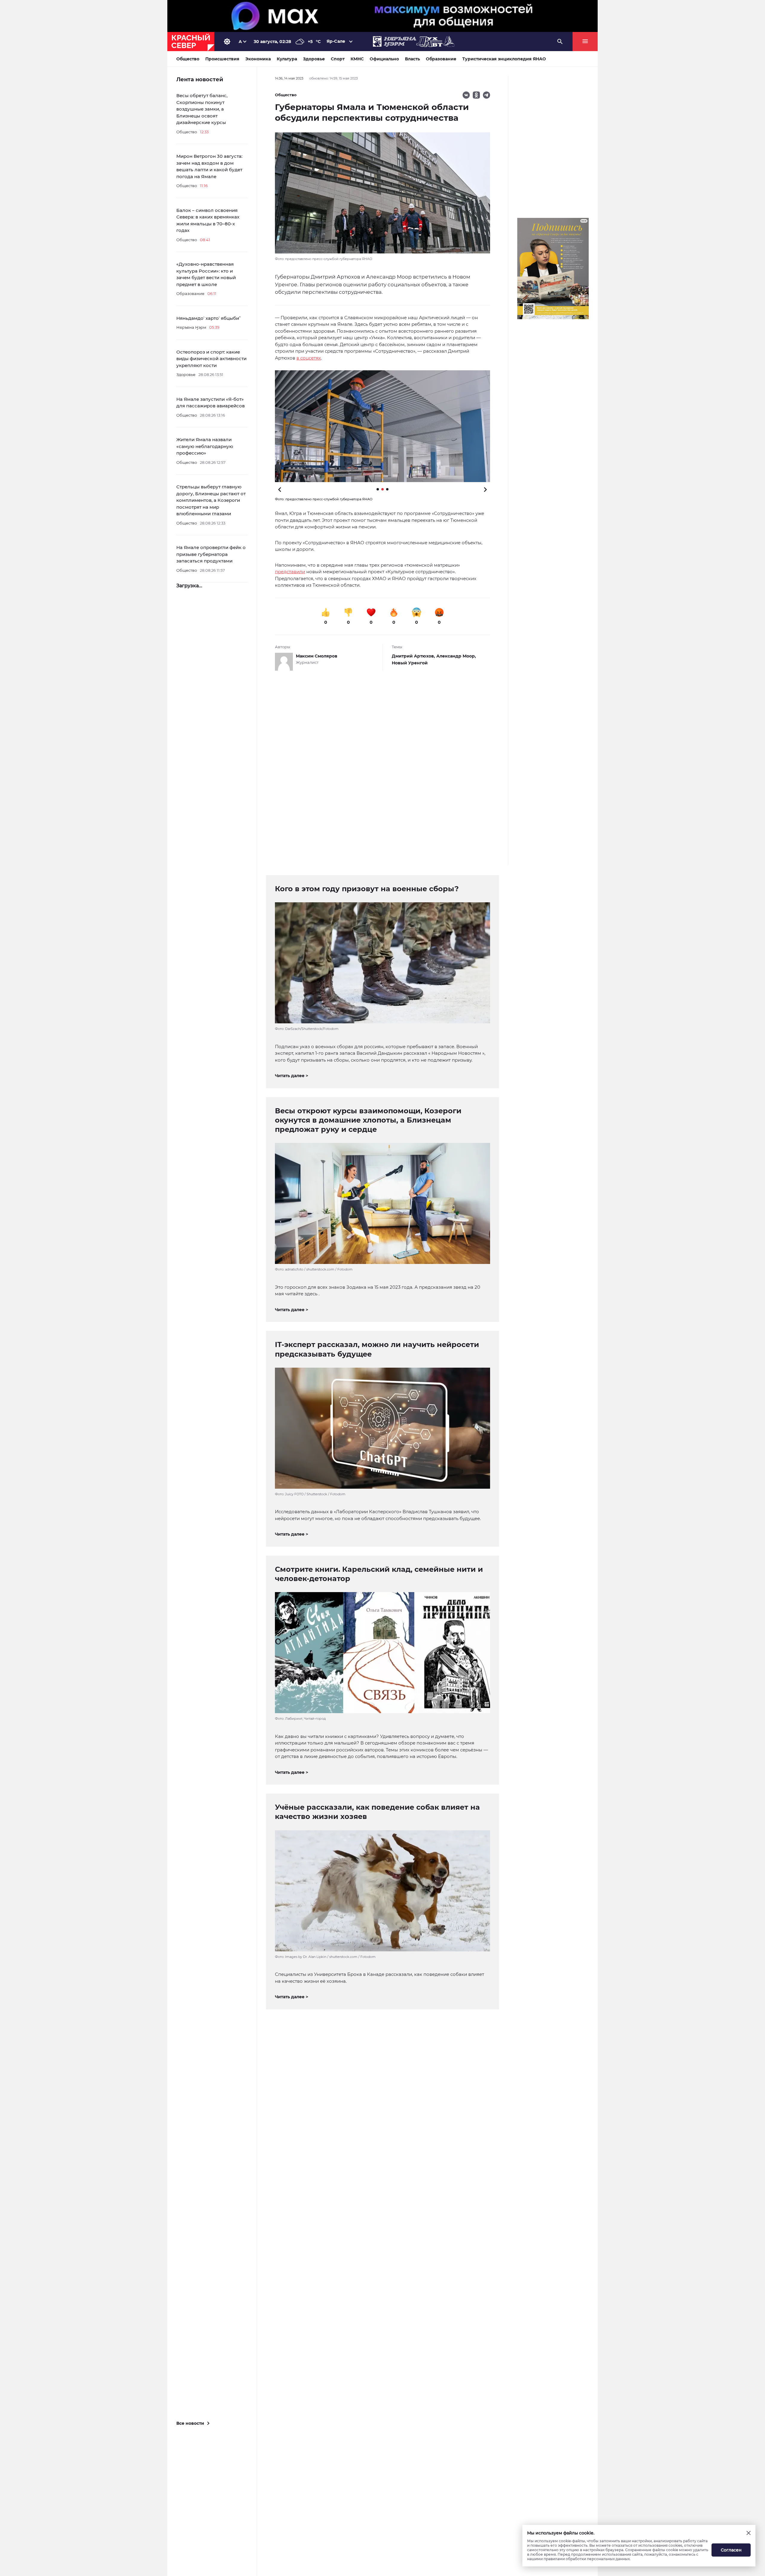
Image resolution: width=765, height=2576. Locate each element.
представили (290, 572)
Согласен (731, 2550)
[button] (382, 426)
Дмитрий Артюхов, (414, 656)
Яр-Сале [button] (336, 41)
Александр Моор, (456, 656)
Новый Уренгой (410, 663)
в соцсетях (309, 358)
